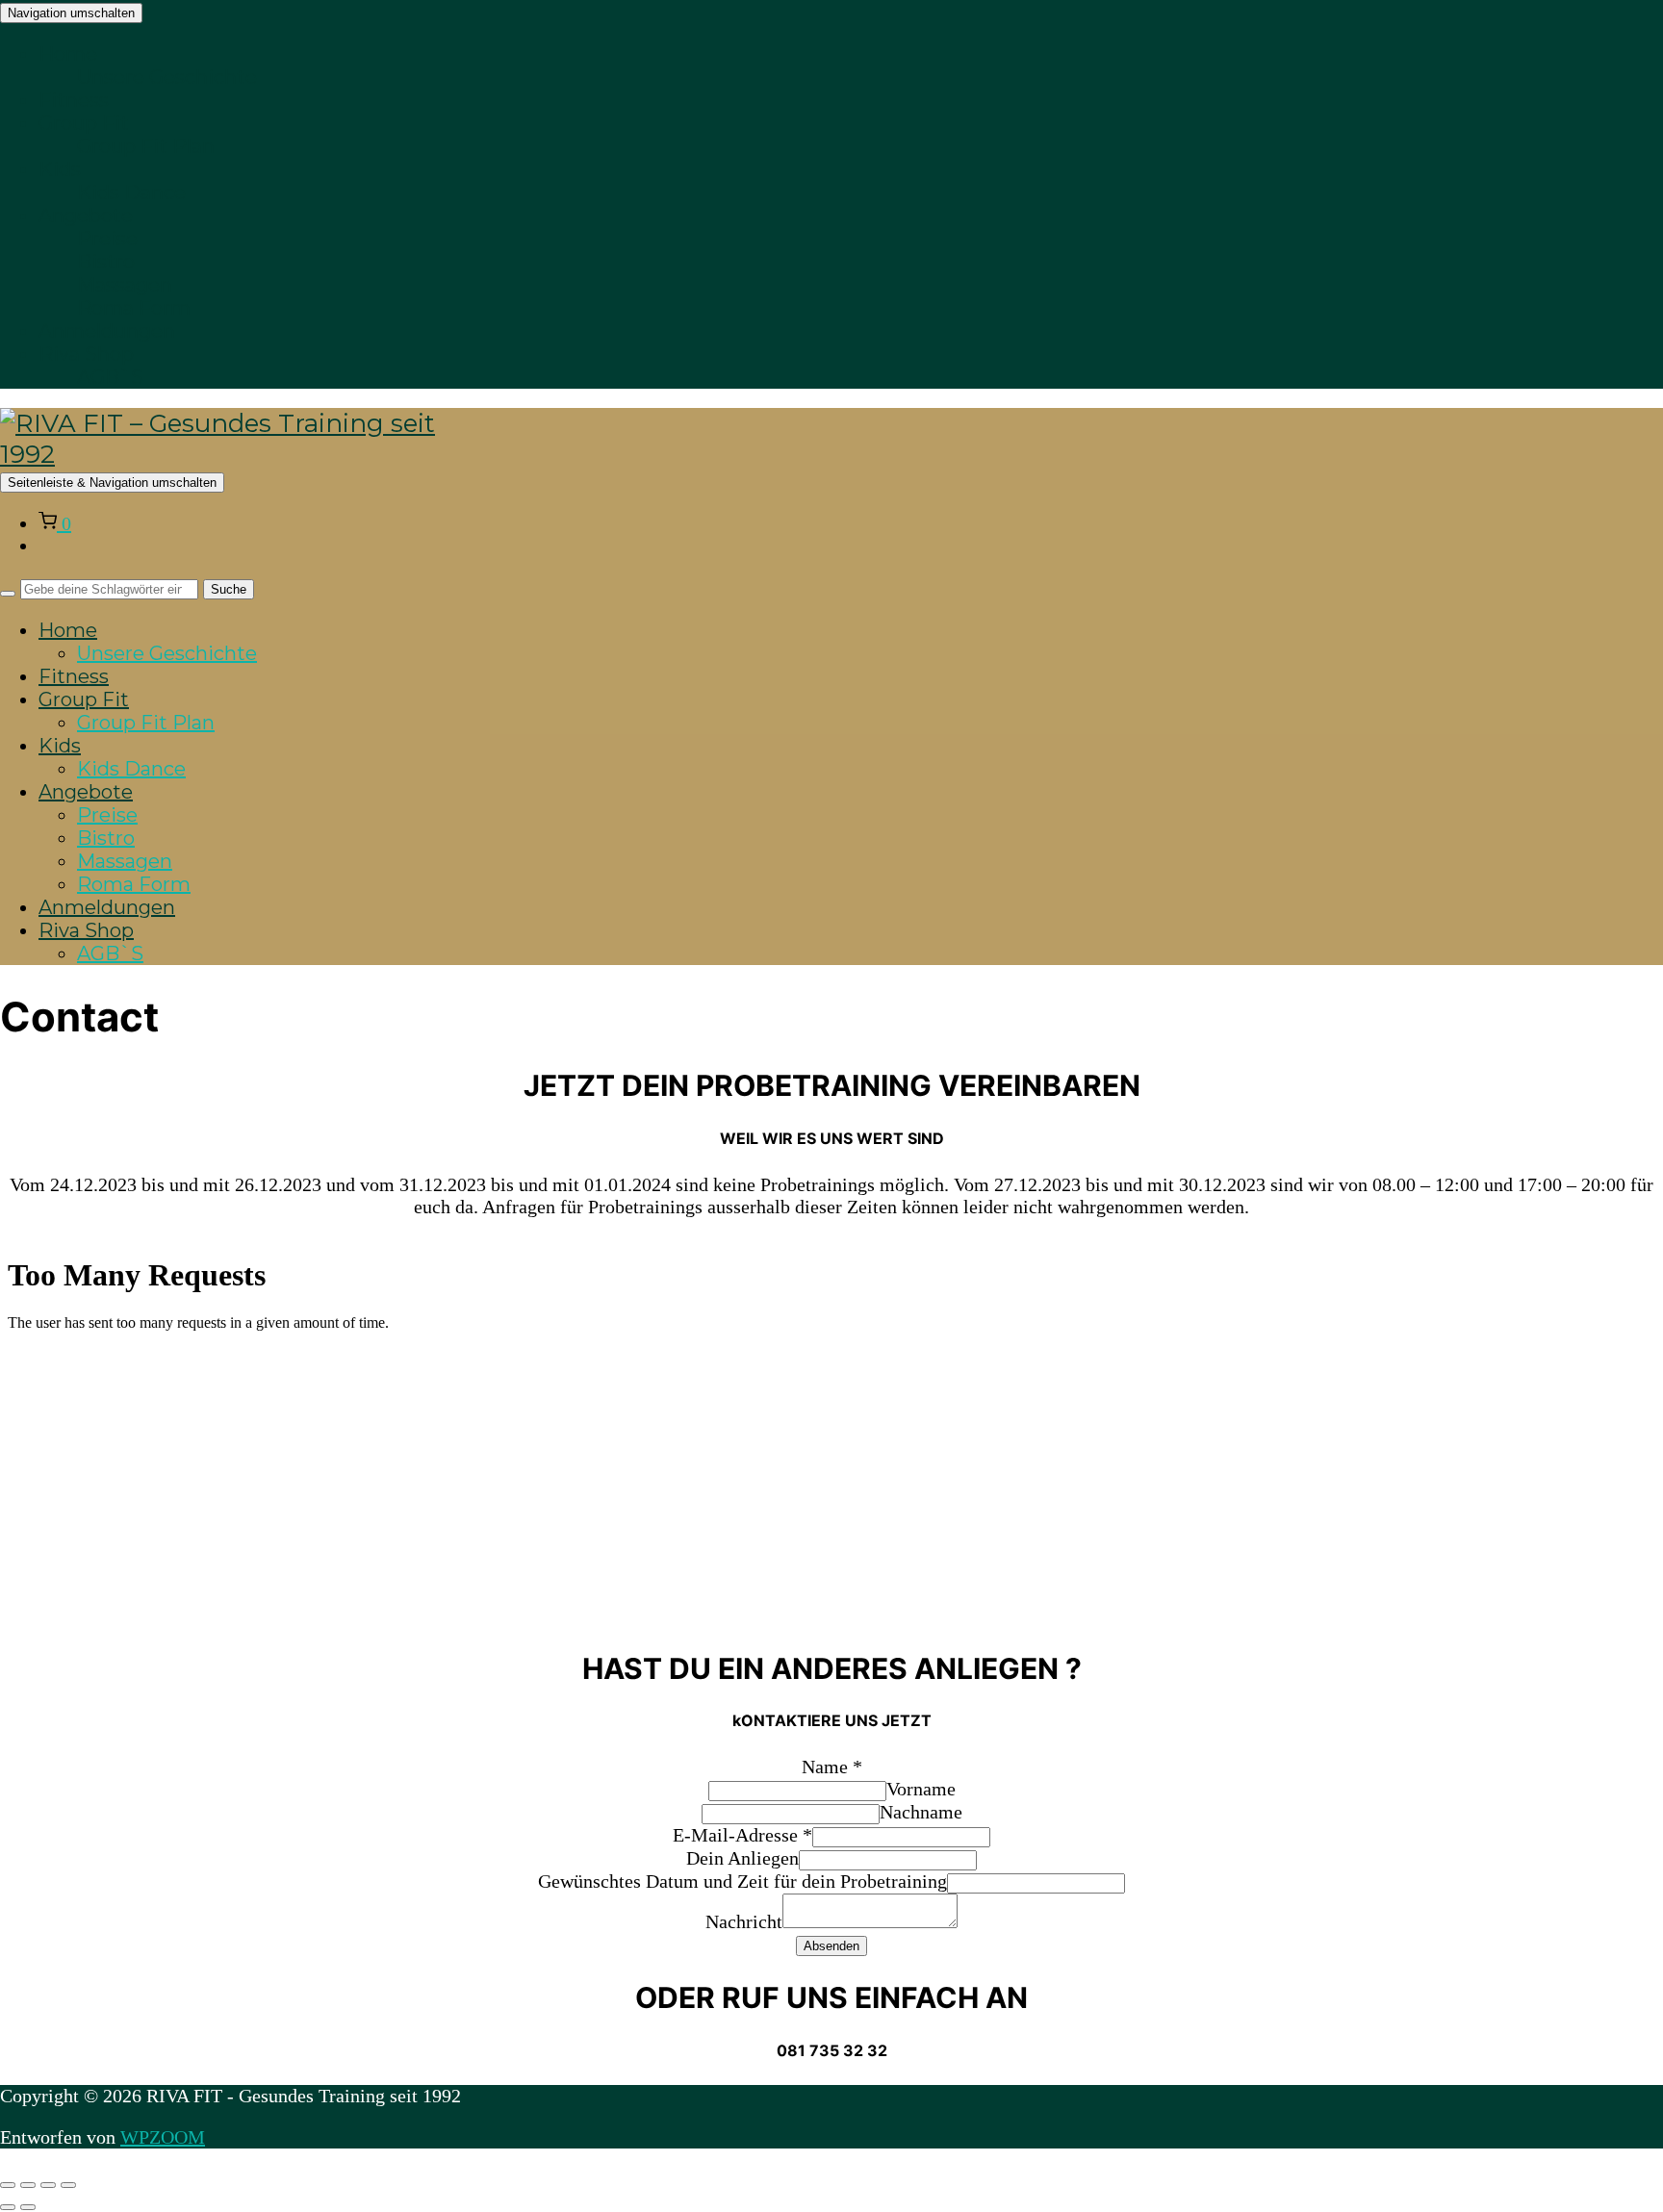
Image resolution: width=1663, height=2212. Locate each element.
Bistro (106, 262)
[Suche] (8, 594)
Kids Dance (131, 192)
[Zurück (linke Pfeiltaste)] (8, 2207)
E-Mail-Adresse (742, 1835)
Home (68, 54)
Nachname (921, 1812)
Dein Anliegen (742, 1858)
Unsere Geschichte (167, 77)
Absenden (831, 1946)
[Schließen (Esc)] (68, 2185)
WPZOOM (163, 2137)
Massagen (125, 285)
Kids (60, 169)
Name (832, 1767)
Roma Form (134, 308)
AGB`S (110, 377)
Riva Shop (86, 354)
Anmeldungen (107, 331)
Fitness (74, 100)
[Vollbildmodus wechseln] (28, 2185)
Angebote (86, 216)
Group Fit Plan (146, 146)
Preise (107, 239)
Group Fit (84, 123)
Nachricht (744, 1921)
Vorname (921, 1789)
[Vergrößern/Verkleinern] (8, 2185)
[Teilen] (48, 2185)
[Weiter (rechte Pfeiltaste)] (28, 2207)
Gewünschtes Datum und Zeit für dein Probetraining (742, 1881)
